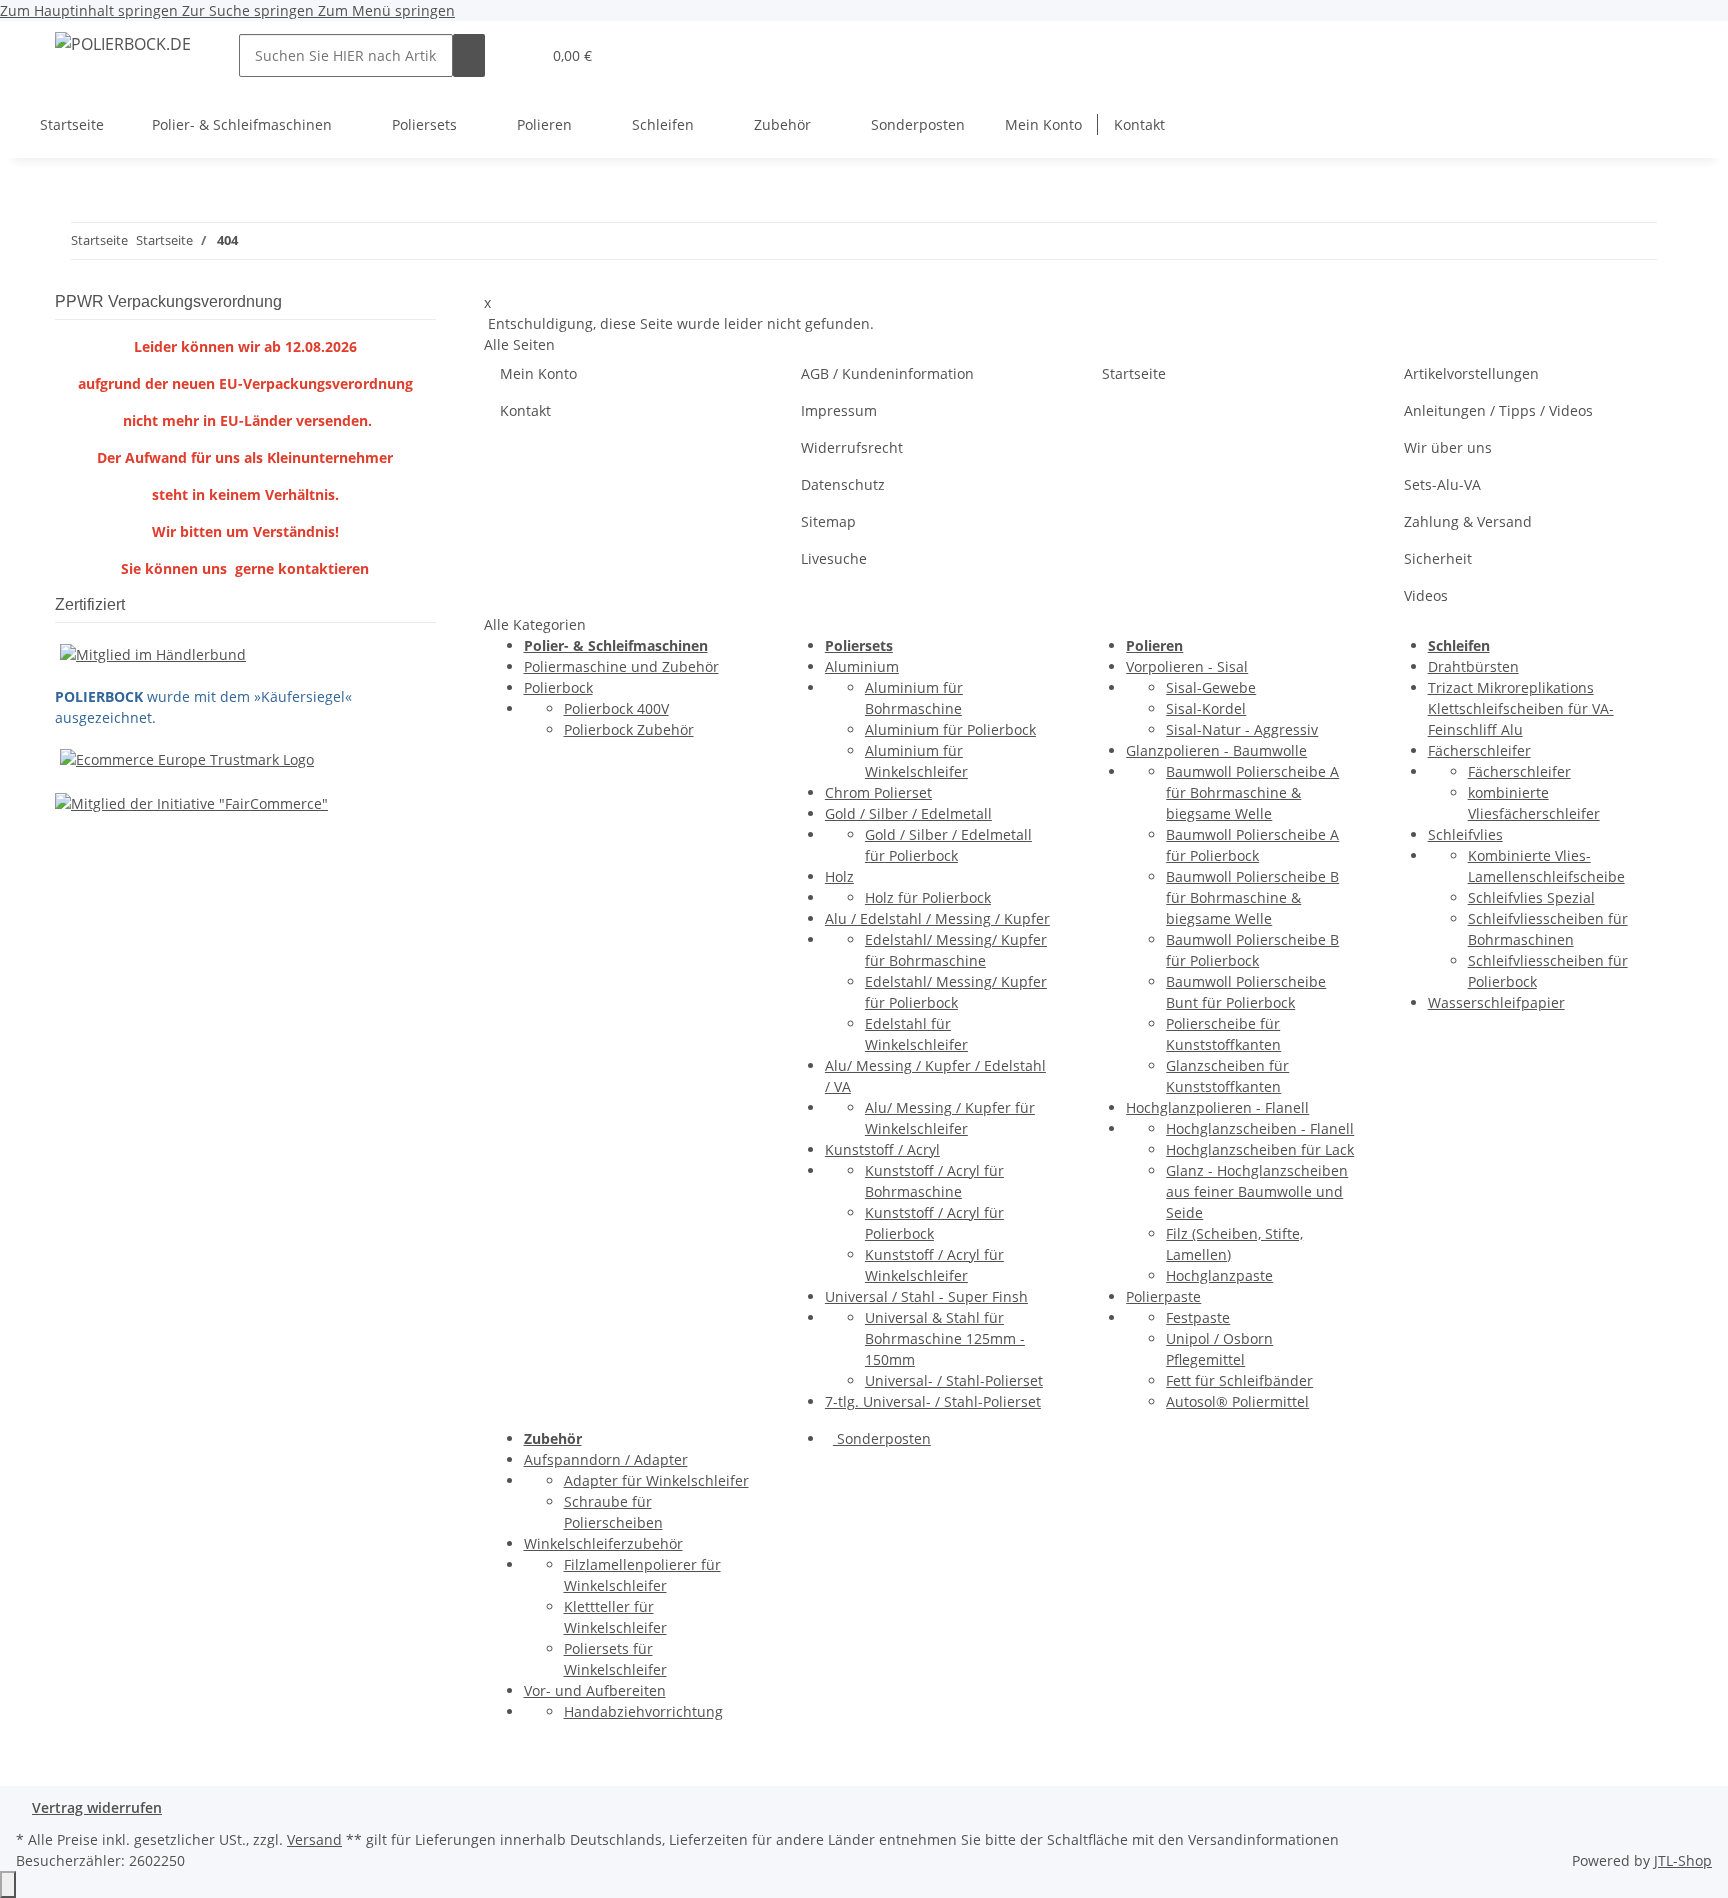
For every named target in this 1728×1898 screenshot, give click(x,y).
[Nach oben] (8, 1884)
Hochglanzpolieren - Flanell (1217, 1107)
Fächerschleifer (1479, 750)
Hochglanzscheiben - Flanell (1260, 1128)
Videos (1426, 595)
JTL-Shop (1683, 1860)
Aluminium (862, 666)
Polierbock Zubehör (629, 729)
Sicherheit (1438, 558)
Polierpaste (1163, 1296)
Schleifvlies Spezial (1531, 897)
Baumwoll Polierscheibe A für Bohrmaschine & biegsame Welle (1252, 792)
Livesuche (834, 558)
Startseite (72, 124)
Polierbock (558, 687)
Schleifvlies (1465, 834)
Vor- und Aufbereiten (595, 1690)
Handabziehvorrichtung (643, 1711)
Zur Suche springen (250, 10)
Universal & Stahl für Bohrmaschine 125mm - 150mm (945, 1338)
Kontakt (1139, 124)
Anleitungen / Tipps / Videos (1498, 410)
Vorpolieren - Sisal (1187, 666)
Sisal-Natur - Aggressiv (1242, 729)
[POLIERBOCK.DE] (123, 43)
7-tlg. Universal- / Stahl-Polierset (933, 1401)
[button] (517, 55)
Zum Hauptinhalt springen (91, 10)
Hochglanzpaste (1219, 1275)
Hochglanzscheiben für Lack (1260, 1149)
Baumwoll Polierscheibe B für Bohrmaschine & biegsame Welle (1252, 897)
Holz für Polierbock (928, 897)
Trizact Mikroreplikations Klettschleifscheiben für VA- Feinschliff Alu (1521, 708)
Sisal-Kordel (1206, 708)
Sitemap (828, 521)
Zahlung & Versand (1468, 521)
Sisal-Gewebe (1211, 687)
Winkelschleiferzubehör (603, 1543)
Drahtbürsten (1473, 666)
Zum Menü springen (386, 10)
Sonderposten (882, 1438)
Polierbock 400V (616, 708)
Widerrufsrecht (852, 447)
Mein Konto (1043, 124)
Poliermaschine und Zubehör (621, 666)
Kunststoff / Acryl (882, 1149)
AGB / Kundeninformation (887, 373)
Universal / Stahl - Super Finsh (926, 1296)
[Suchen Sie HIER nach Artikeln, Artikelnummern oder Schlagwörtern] (469, 55)
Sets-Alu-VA (1442, 484)
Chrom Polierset (878, 792)
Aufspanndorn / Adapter (606, 1459)
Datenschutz (843, 484)
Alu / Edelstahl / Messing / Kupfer (937, 918)
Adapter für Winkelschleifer (656, 1480)
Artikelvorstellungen (1471, 373)
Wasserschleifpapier (1496, 1002)
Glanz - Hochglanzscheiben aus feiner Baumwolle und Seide (1257, 1191)
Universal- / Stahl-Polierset (954, 1380)
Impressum (839, 410)
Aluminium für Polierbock (950, 729)
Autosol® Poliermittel (1237, 1401)
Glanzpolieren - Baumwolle (1216, 750)
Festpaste (1198, 1317)
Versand (314, 1839)
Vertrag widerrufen (97, 1807)
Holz (839, 876)
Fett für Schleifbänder (1239, 1380)
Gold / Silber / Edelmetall (908, 813)
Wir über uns (1448, 447)
